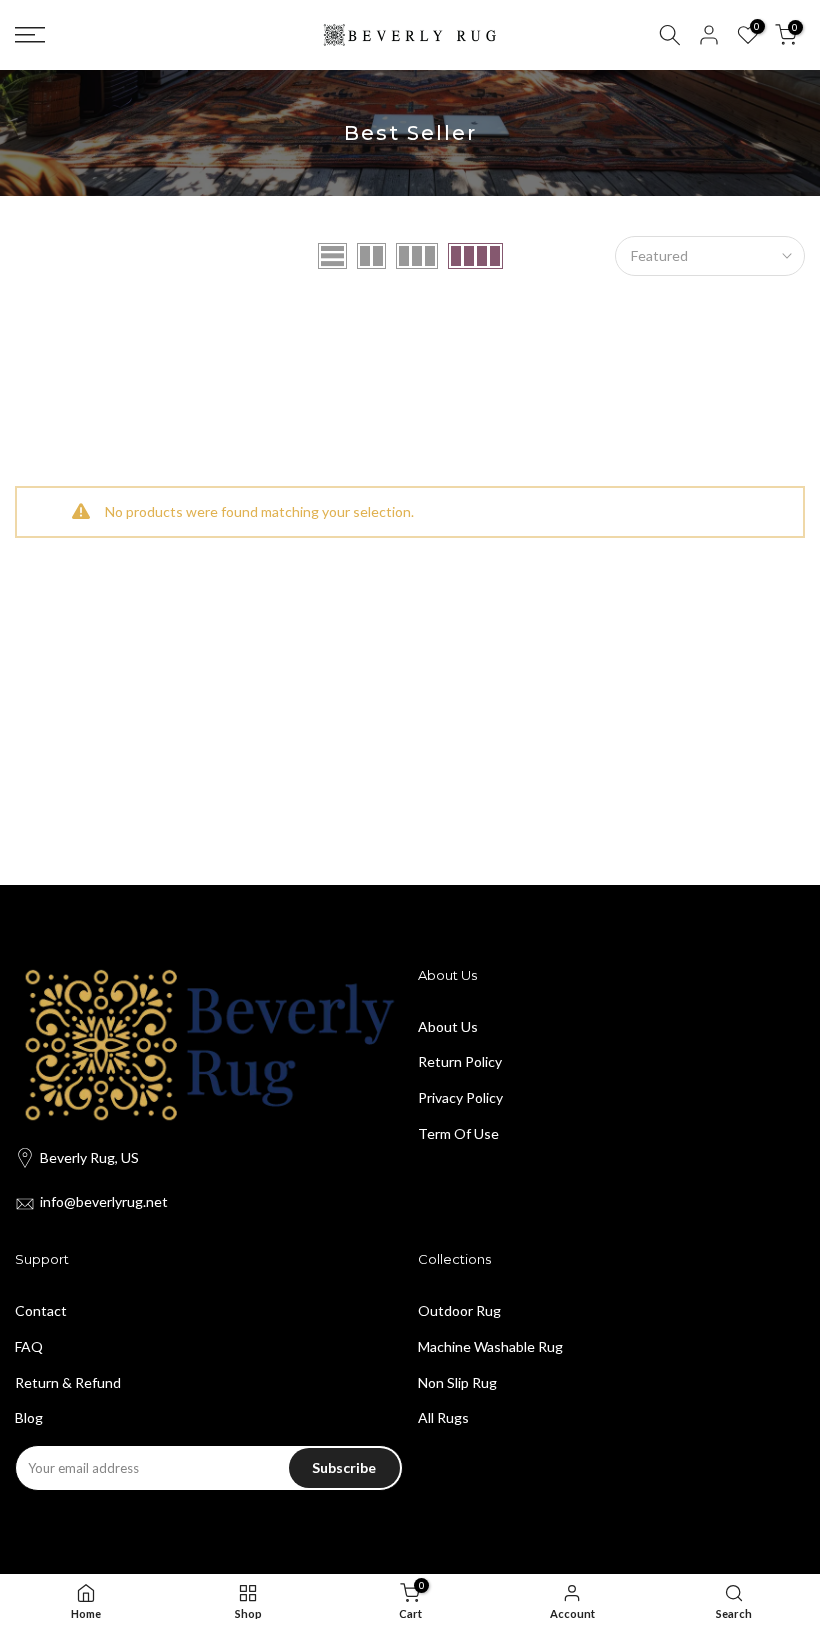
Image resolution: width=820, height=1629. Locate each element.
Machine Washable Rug (490, 1346)
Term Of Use (458, 1133)
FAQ (29, 1346)
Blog (29, 1417)
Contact (41, 1310)
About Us (448, 1026)
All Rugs (443, 1417)
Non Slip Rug (457, 1382)
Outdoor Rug (459, 1310)
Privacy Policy (460, 1097)
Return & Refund (68, 1382)
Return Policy (460, 1061)
